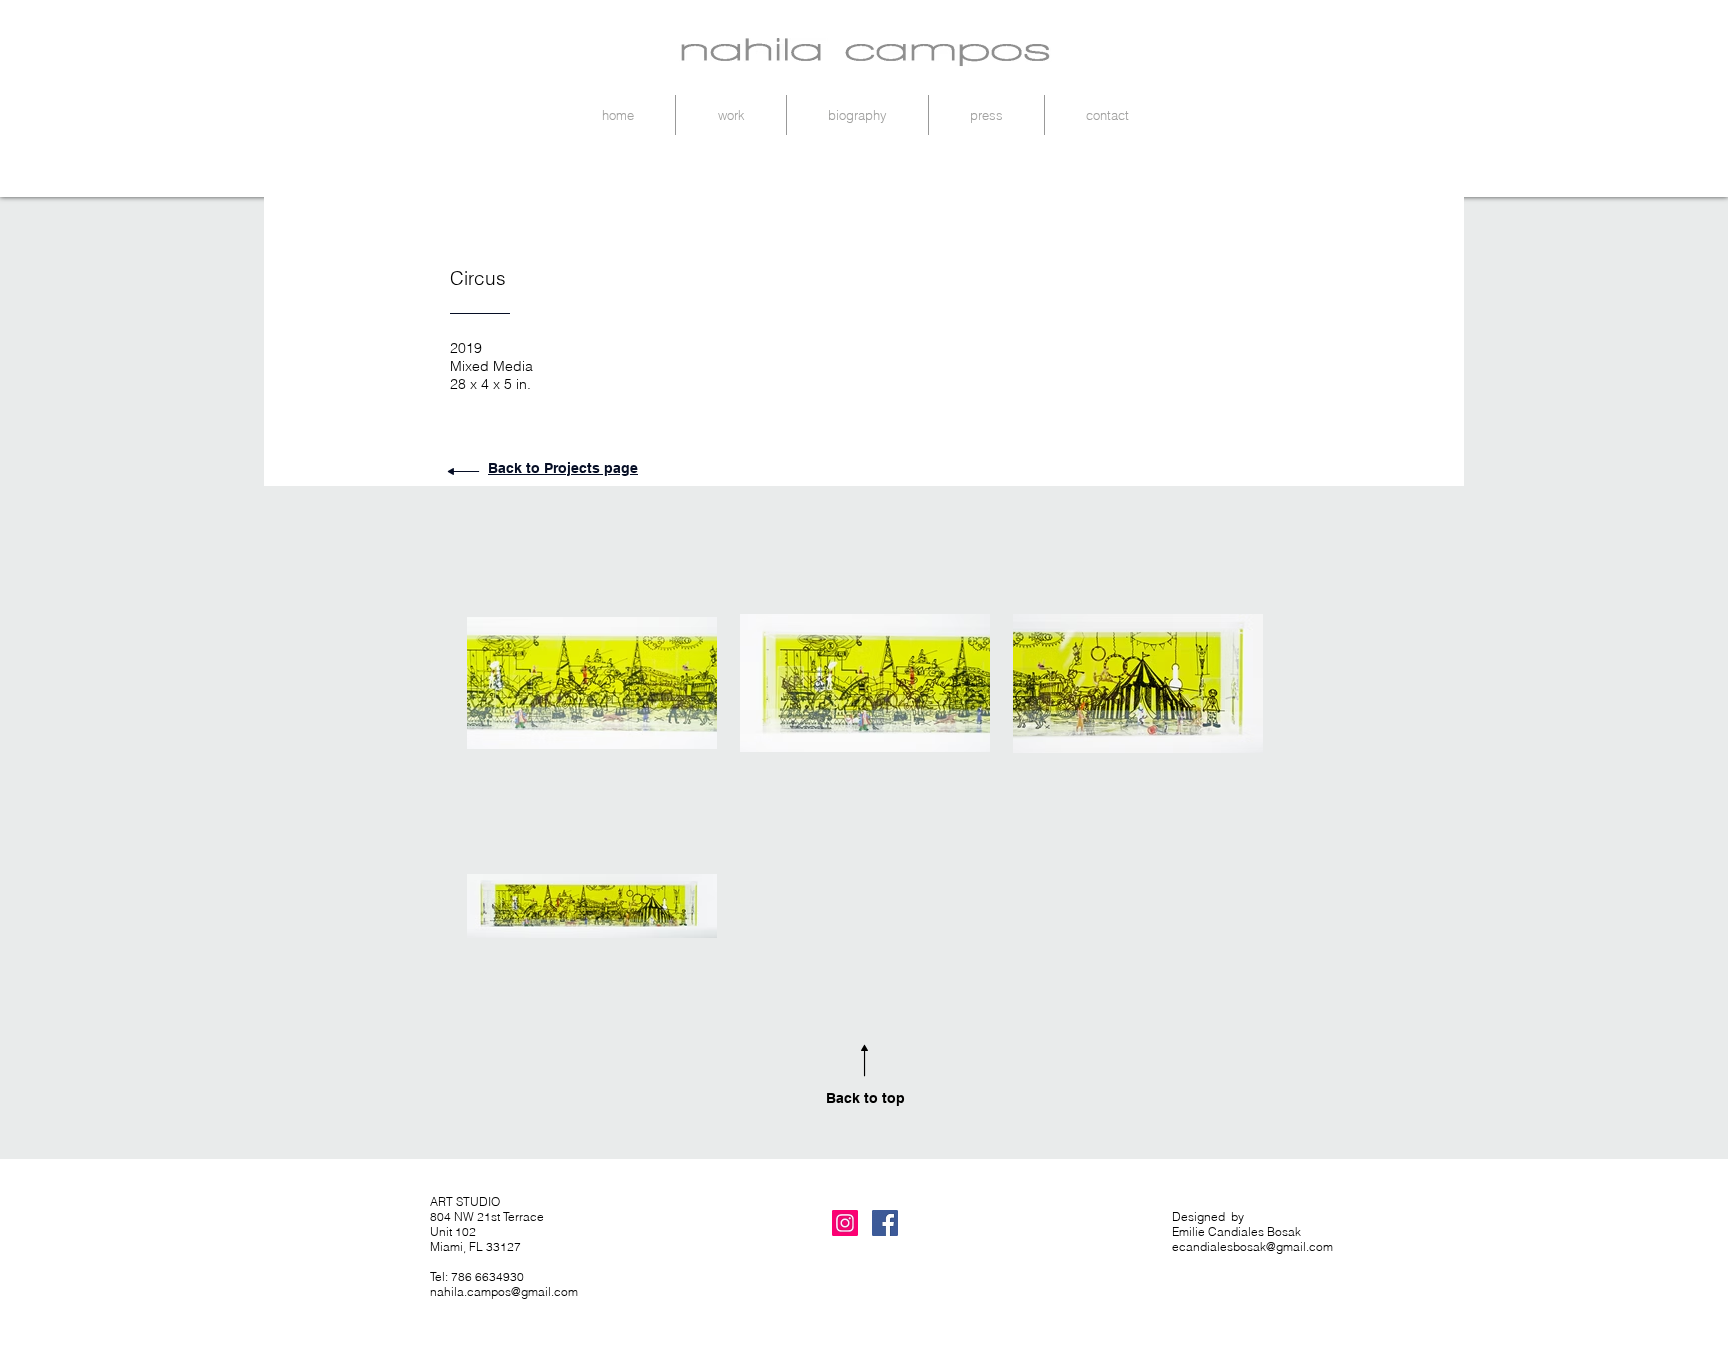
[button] (731, 115)
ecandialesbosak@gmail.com (1252, 1246)
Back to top (865, 1098)
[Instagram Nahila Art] (845, 1223)
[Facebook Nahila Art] (885, 1223)
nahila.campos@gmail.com (504, 1291)
